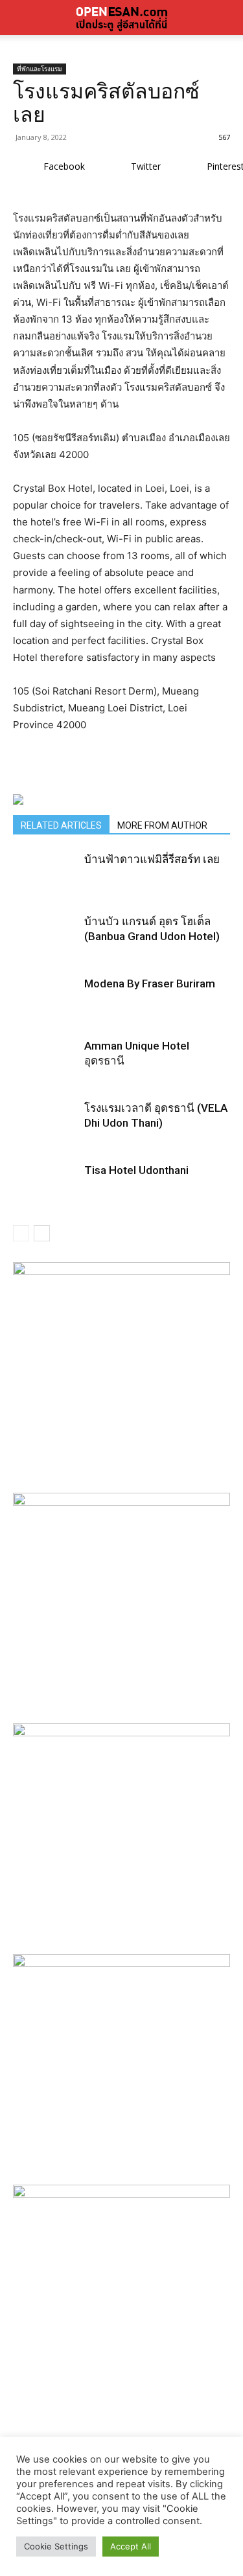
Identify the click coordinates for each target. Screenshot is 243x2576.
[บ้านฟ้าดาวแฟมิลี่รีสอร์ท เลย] (45, 884)
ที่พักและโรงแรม (40, 69)
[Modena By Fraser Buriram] (45, 1009)
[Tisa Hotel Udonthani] (45, 1195)
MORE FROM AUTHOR (162, 825)
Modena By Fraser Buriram (150, 983)
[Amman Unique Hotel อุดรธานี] (45, 1071)
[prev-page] (21, 1233)
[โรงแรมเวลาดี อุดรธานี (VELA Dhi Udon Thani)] (45, 1133)
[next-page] (42, 1233)
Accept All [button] (131, 2546)
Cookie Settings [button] (56, 2546)
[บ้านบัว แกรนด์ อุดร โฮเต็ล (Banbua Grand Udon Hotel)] (45, 947)
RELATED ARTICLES (61, 825)
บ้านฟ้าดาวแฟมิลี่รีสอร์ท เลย (152, 859)
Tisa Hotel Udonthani (136, 1170)
